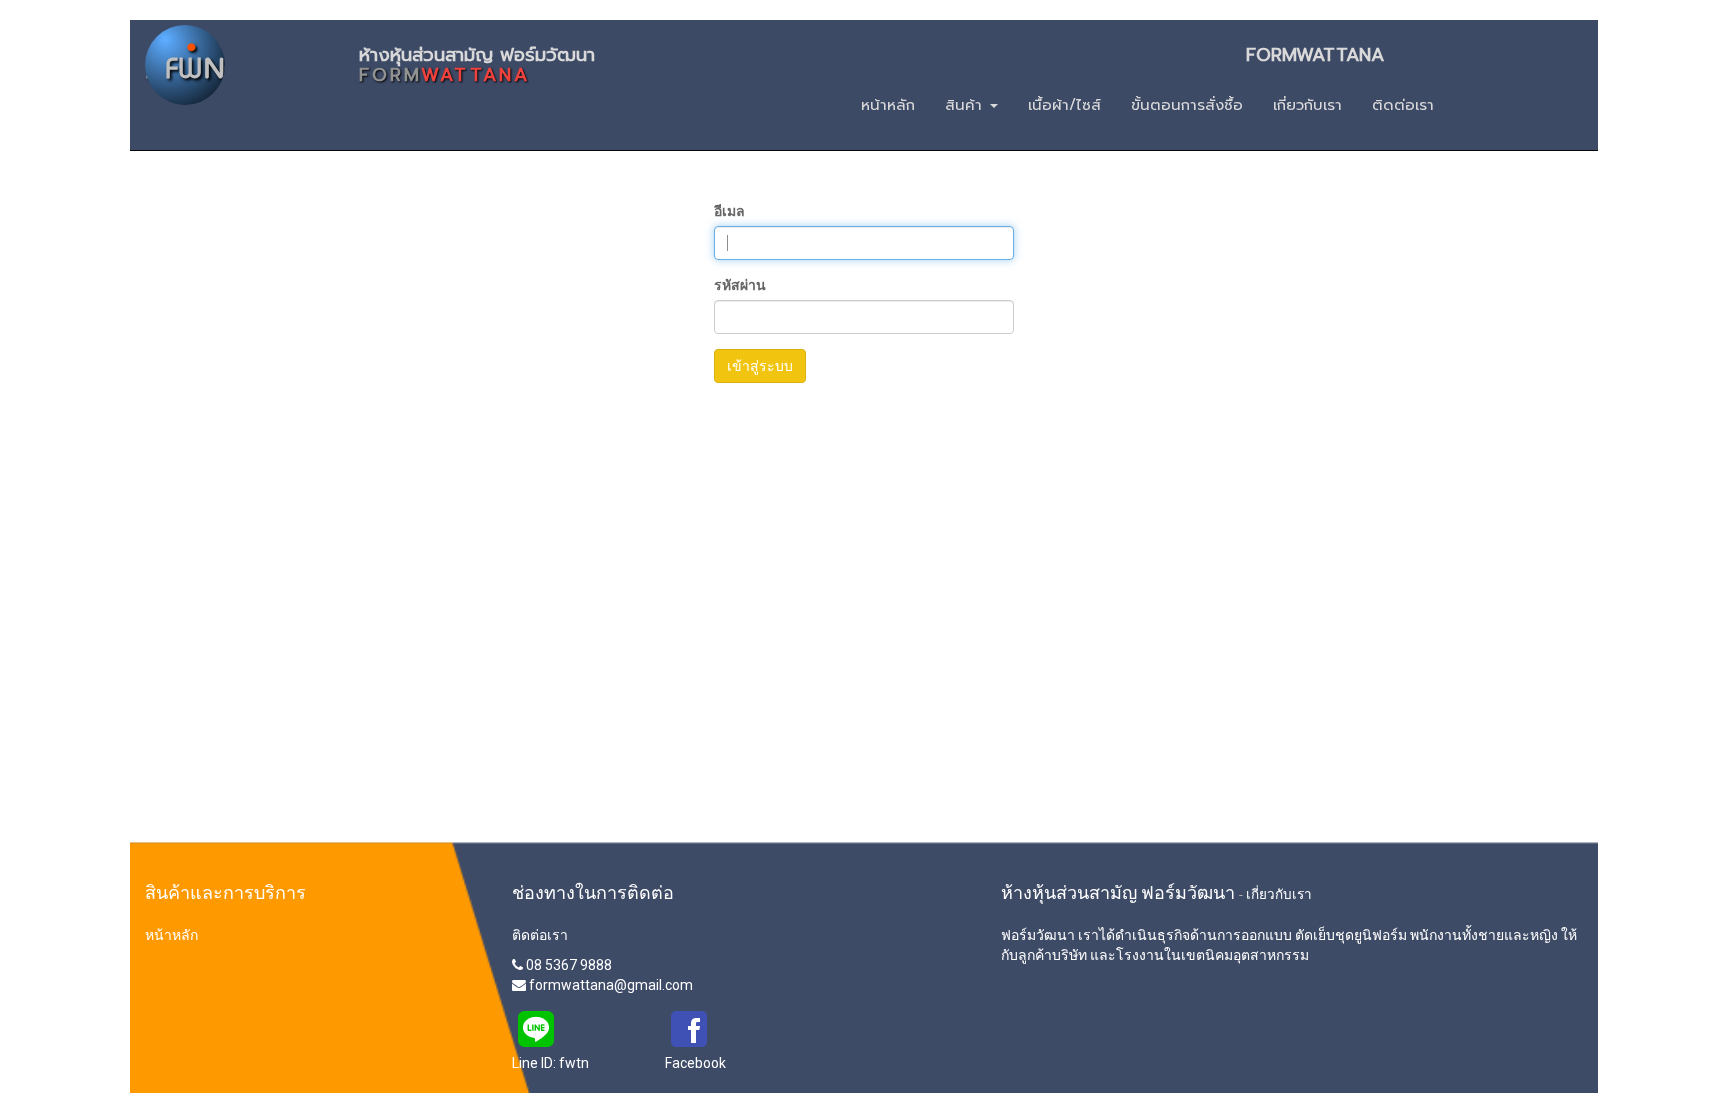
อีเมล (729, 211)
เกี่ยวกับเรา (1279, 894)
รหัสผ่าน (740, 285)
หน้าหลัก (171, 935)
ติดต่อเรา (540, 935)
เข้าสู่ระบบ (760, 366)
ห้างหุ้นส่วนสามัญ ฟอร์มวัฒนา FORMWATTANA (871, 60)
